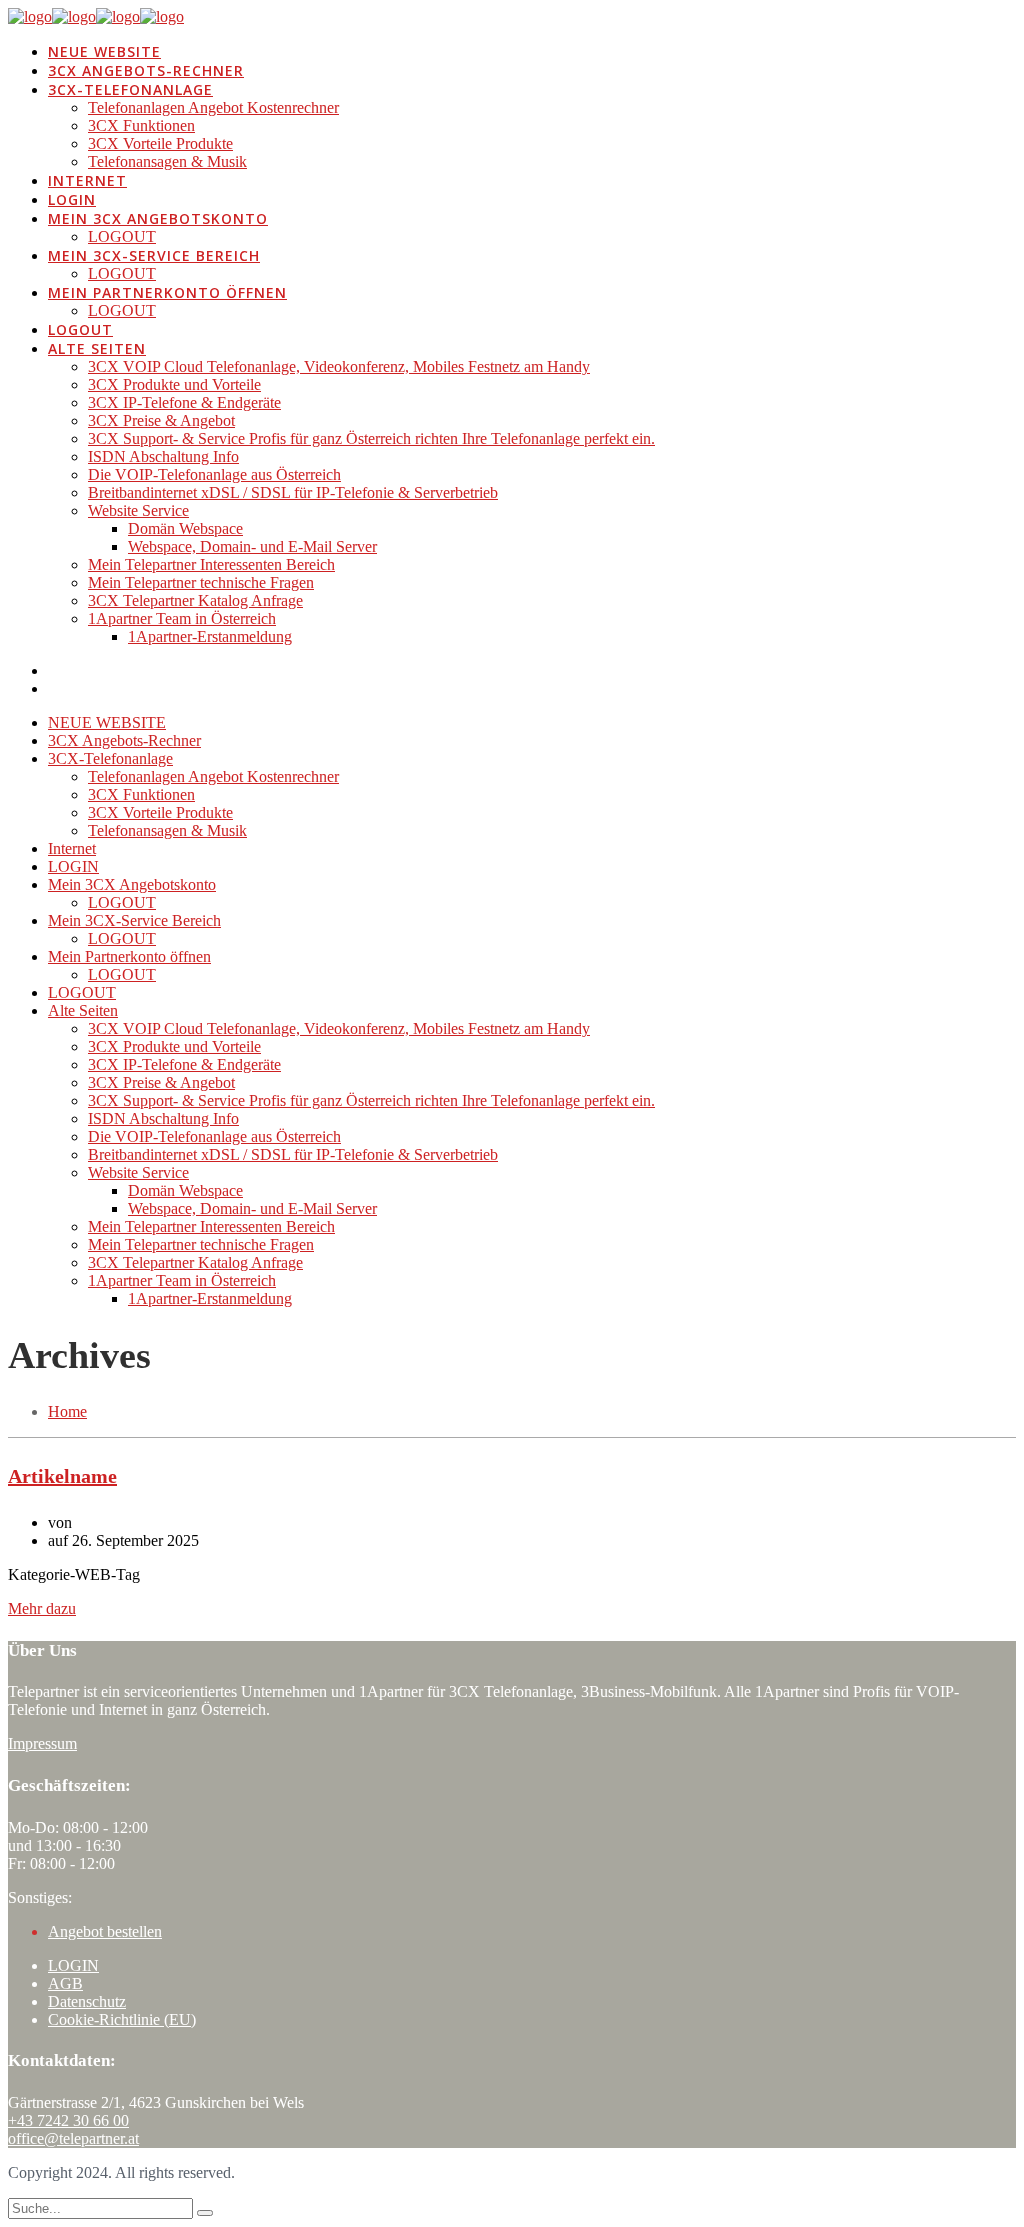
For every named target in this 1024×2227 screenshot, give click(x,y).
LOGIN (73, 1965)
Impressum (42, 1743)
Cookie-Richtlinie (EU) (122, 2019)
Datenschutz (87, 2001)
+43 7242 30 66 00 (68, 2120)
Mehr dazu (42, 1608)
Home (67, 1411)
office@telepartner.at (73, 2138)
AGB (65, 1983)
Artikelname (62, 1476)
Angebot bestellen (105, 1931)
